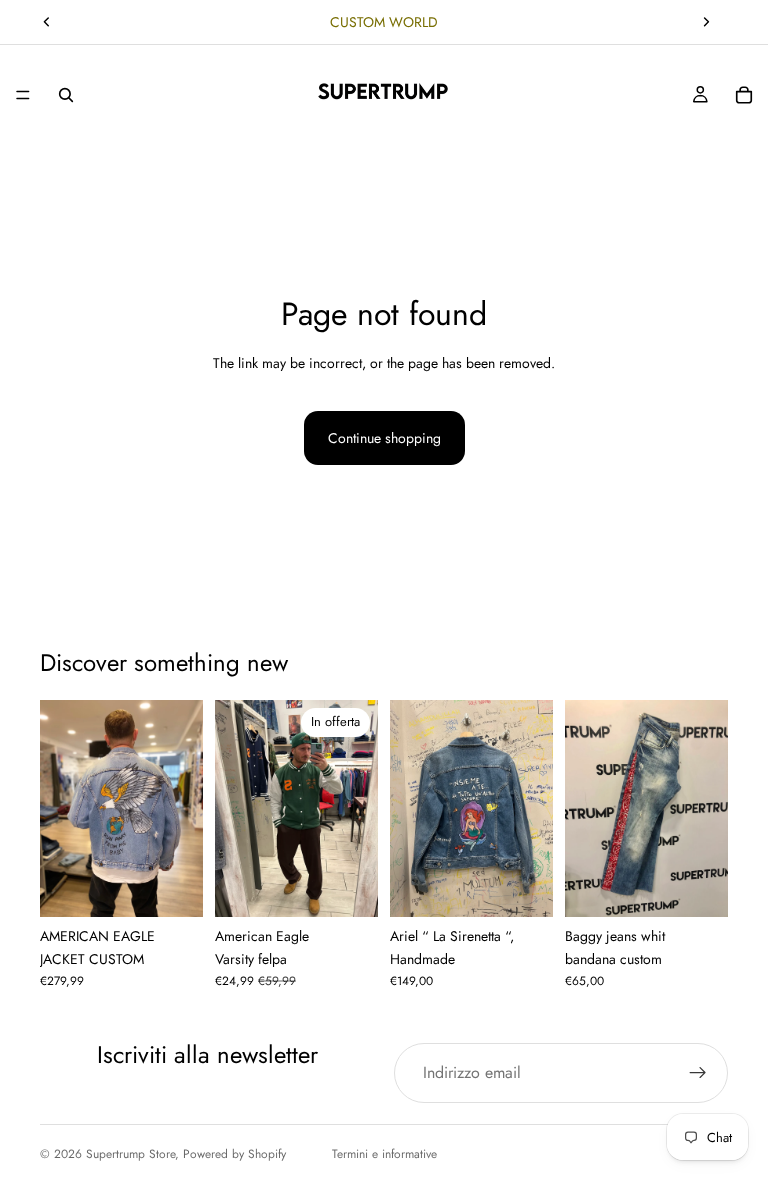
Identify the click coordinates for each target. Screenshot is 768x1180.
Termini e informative (384, 1154)
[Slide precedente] (47, 22)
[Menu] (23, 95)
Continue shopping (384, 438)
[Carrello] (744, 95)
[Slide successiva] (706, 22)
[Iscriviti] (698, 1073)
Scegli (189, 886)
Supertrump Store (130, 1154)
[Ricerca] (66, 95)
